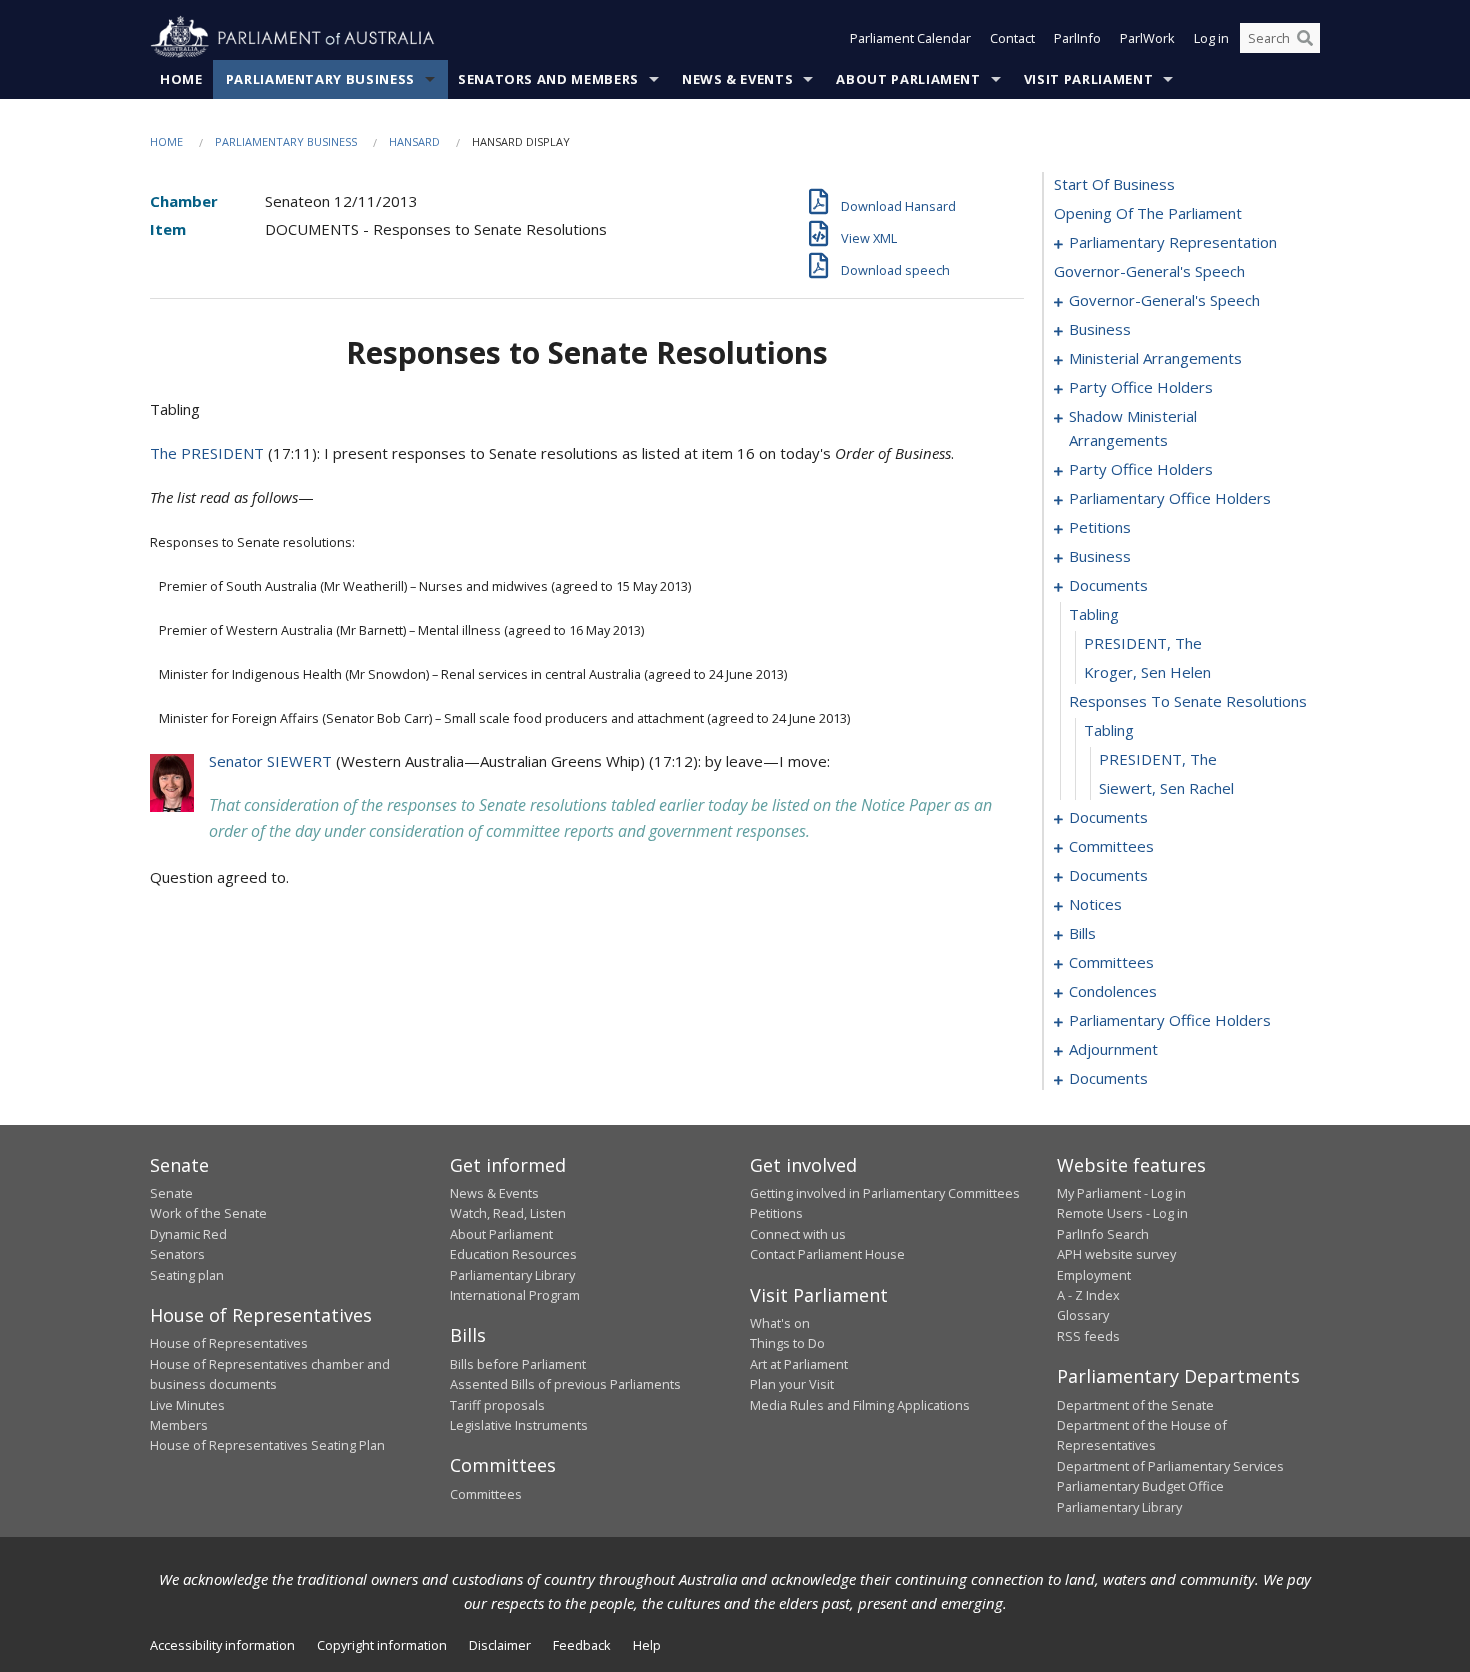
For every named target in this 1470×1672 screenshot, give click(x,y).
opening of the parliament (1148, 213)
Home (181, 79)
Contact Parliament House (827, 1254)
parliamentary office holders (1170, 498)
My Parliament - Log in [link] (1121, 1193)
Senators (177, 1254)
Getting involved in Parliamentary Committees (885, 1193)
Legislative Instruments (519, 1425)
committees (1111, 846)
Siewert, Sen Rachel (1166, 788)
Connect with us (798, 1234)
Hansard (414, 141)
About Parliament (908, 79)
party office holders (1141, 387)
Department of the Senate (1135, 1405)
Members (179, 1425)
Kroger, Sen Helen (1147, 672)
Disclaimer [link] (500, 1645)
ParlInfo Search (1103, 1234)
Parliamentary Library (512, 1275)
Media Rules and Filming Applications (860, 1405)
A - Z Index (1088, 1295)
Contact (1012, 38)
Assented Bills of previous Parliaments (565, 1384)
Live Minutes (187, 1405)
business (1100, 329)
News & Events (737, 79)
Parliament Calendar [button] (910, 38)
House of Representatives (229, 1343)
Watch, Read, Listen (508, 1213)
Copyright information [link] (382, 1645)
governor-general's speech (1149, 271)
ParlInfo (1077, 38)
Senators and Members (548, 79)
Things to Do (787, 1343)
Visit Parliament (1088, 79)
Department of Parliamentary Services (1170, 1466)
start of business (1114, 184)
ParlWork (1147, 38)
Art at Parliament (799, 1364)
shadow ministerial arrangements (1133, 428)
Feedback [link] (582, 1645)
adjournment (1113, 1049)
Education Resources (513, 1254)
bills (1082, 933)
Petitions (776, 1213)
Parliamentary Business (320, 79)
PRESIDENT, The (1143, 643)
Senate (171, 1193)
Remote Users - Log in (1122, 1213)
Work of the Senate (208, 1213)
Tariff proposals (497, 1405)
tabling (1094, 614)
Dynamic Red (188, 1234)
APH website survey (1116, 1254)
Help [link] (647, 1645)
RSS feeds (1088, 1336)
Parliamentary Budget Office (1140, 1486)
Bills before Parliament (518, 1364)
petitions (1100, 527)
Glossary (1083, 1315)
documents (1108, 585)
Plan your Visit (792, 1384)
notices (1095, 904)
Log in (1211, 38)
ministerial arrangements (1155, 358)
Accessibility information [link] (222, 1645)
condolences (1113, 991)
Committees (486, 1494)
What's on (780, 1323)
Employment (1094, 1275)
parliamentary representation (1173, 242)
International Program (515, 1295)
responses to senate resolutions (1188, 701)
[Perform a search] (1305, 38)
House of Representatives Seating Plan (267, 1445)
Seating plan (187, 1275)
